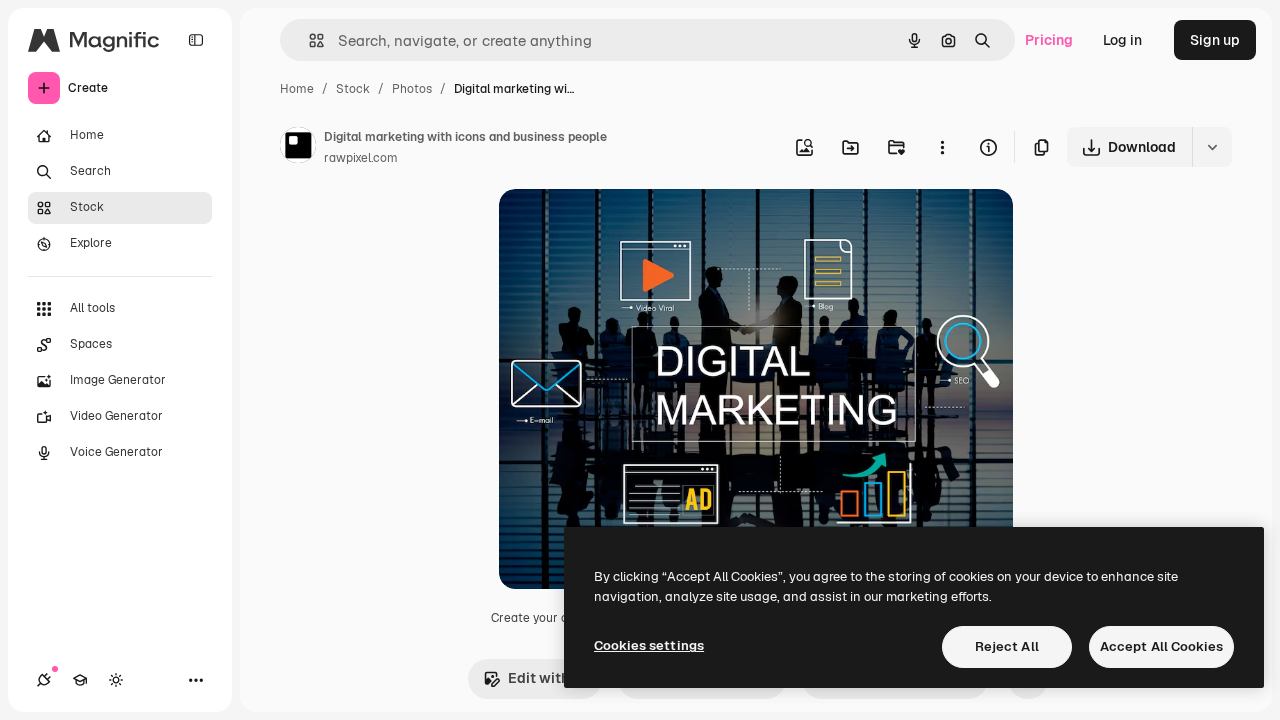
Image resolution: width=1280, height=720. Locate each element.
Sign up (1215, 40)
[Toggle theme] (116, 680)
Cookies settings (649, 645)
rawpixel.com (361, 158)
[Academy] (80, 680)
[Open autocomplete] (308, 40)
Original (627, 227)
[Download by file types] (1212, 147)
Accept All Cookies (1161, 646)
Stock (353, 89)
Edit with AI (547, 678)
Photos (412, 89)
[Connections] (44, 680)
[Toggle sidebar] (196, 40)
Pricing (1049, 40)
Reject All (1007, 646)
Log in (1122, 40)
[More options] (942, 147)
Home (297, 89)
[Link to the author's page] (298, 148)
